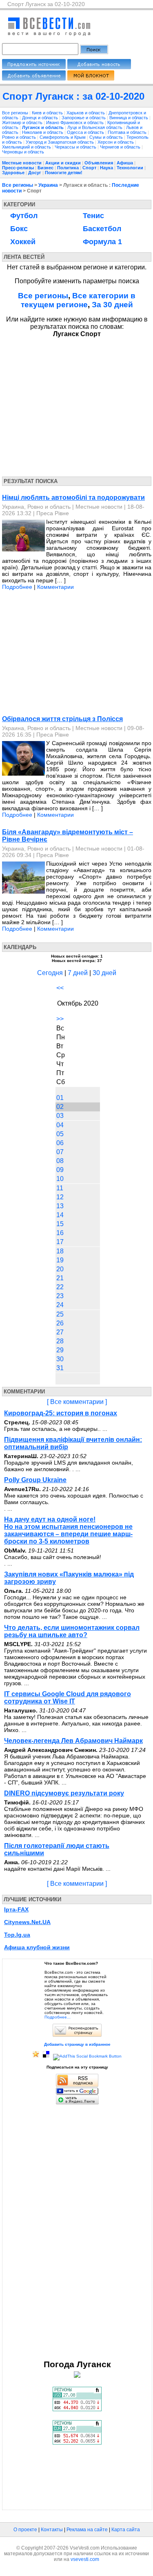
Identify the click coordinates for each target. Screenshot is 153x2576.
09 (60, 1170)
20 (60, 1269)
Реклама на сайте (87, 2530)
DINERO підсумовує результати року (64, 1793)
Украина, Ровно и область (36, 507)
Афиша (125, 163)
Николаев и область (43, 132)
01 (60, 1098)
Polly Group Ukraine (35, 1480)
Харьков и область (86, 113)
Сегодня (50, 973)
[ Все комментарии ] (77, 1402)
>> (60, 1019)
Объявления (99, 163)
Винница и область (129, 118)
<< (60, 988)
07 (60, 1152)
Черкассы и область (76, 147)
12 (60, 1197)
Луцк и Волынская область (95, 127)
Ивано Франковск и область (75, 122)
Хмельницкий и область (27, 147)
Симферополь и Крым (63, 137)
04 (60, 1125)
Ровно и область (20, 137)
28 (60, 1341)
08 (60, 1161)
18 (60, 1251)
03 (60, 1116)
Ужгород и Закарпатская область (60, 142)
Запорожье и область (84, 118)
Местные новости (22, 163)
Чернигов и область (121, 147)
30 (60, 1359)
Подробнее (17, 587)
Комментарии (55, 587)
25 (60, 1314)
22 (60, 1287)
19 (60, 1260)
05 (60, 1134)
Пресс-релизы (18, 168)
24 (60, 1305)
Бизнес (45, 168)
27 (60, 1332)
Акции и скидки (63, 163)
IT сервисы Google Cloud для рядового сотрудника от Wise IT (68, 1698)
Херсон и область (116, 142)
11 (60, 1188)
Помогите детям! (64, 173)
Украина (48, 185)
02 (60, 1107)
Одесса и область (86, 132)
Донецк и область (41, 118)
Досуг (35, 173)
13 (60, 1206)
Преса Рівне (53, 513)
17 (60, 1242)
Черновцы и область (23, 152)
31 (60, 1368)
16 (60, 1233)
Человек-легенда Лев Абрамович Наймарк (73, 1741)
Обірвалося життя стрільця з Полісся (62, 719)
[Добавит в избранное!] (36, 2056)
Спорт (89, 168)
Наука (106, 168)
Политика (68, 168)
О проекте (25, 2530)
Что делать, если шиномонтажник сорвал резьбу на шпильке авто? (72, 1631)
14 (60, 1215)
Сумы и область (107, 137)
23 (60, 1296)
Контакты (52, 2530)
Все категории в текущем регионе (78, 300)
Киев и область (48, 113)
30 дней (104, 973)
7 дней (78, 973)
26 (60, 1323)
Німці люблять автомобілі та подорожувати (73, 497)
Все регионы (15, 113)
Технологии (130, 168)
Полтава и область (128, 132)
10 (60, 1179)
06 (60, 1143)
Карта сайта (126, 2530)
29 (60, 1350)
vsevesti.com (85, 2559)
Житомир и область (23, 122)
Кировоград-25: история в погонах (61, 1413)
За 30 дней (112, 305)
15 (60, 1224)
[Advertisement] (77, 405)
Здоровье (13, 173)
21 (60, 1278)
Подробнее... (58, 2017)
